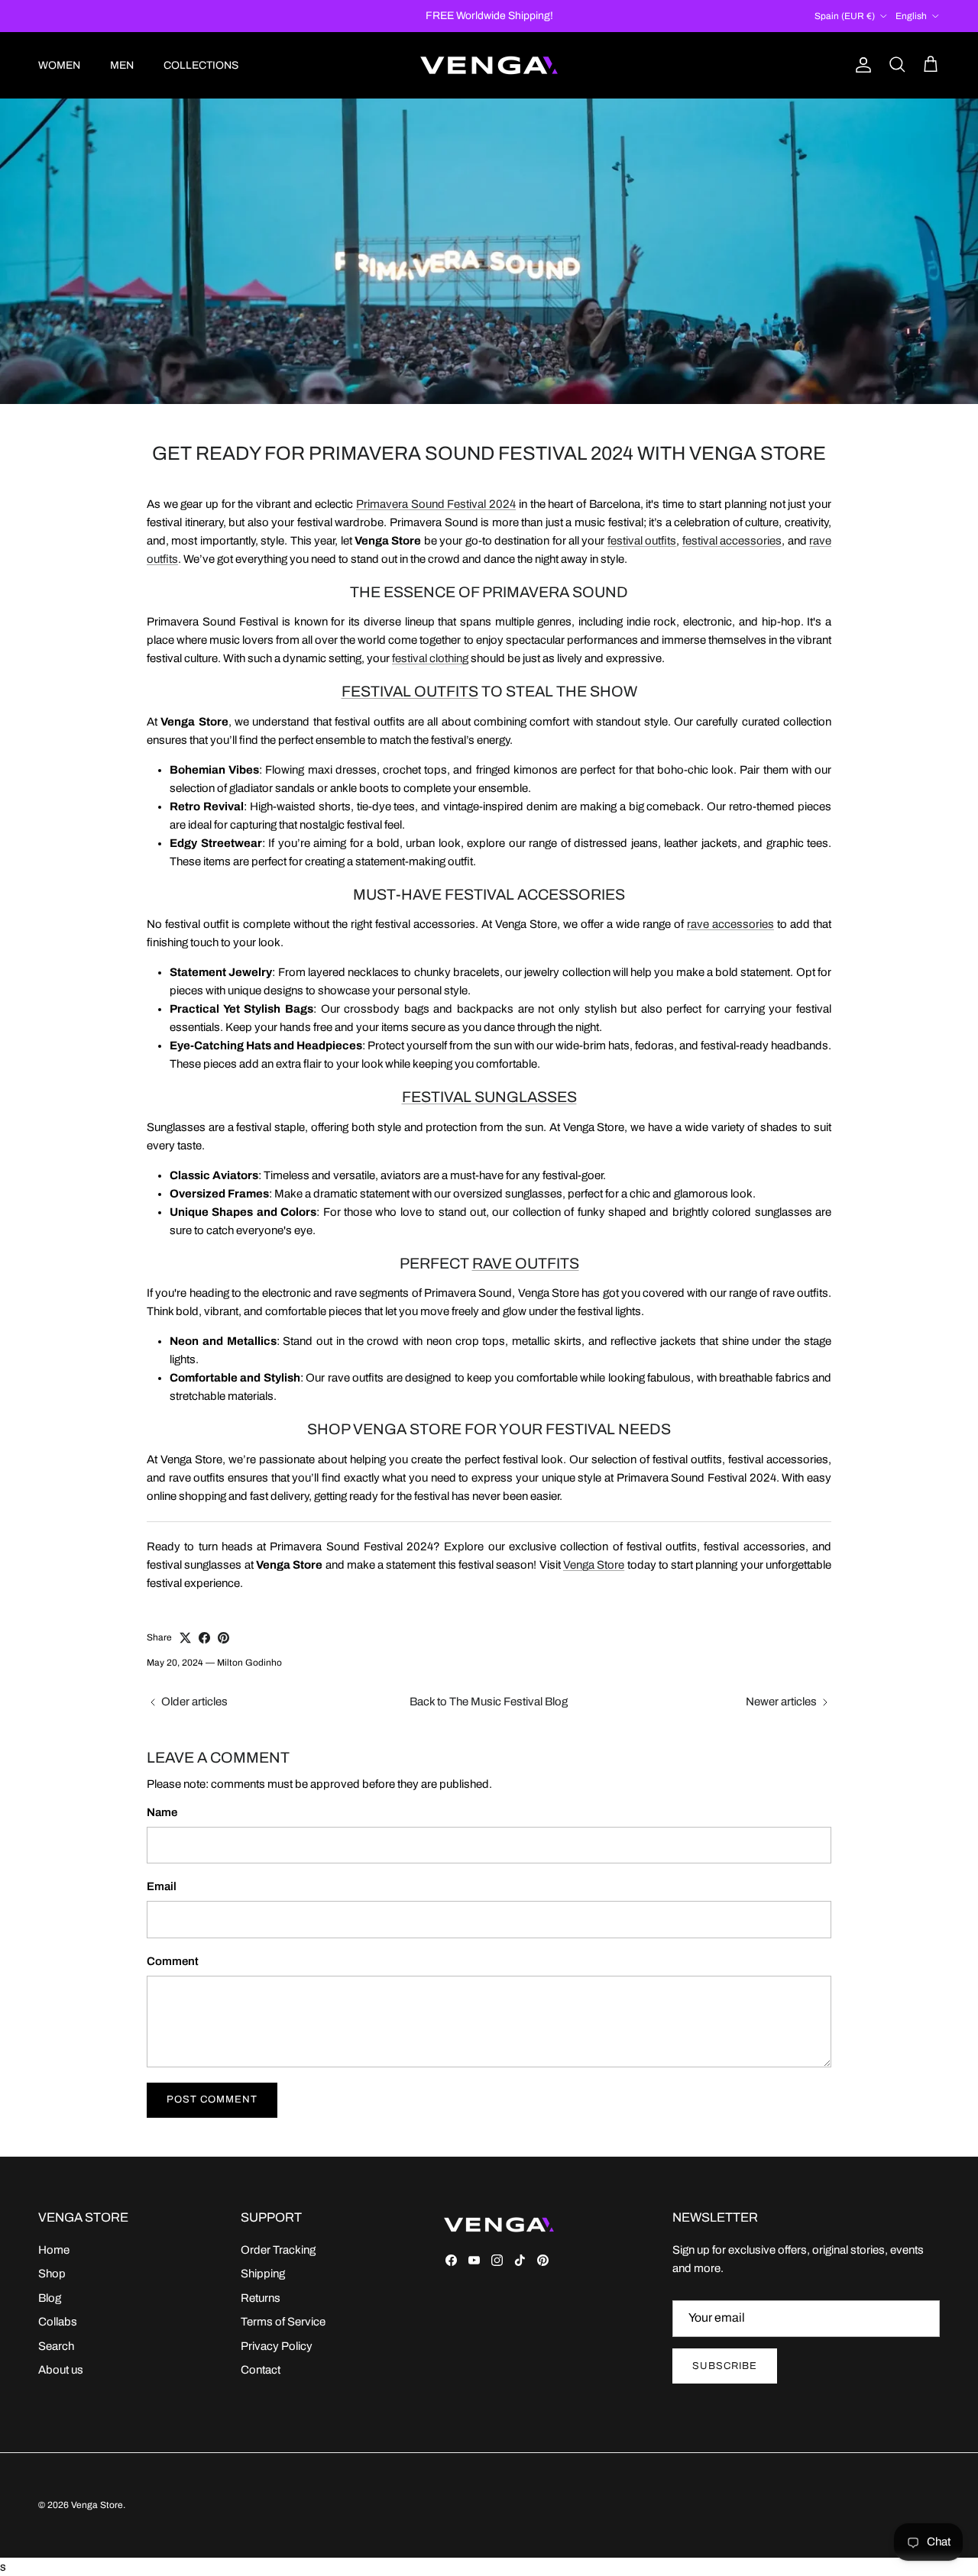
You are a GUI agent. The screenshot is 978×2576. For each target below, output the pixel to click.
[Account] (860, 65)
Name (162, 1812)
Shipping (263, 2274)
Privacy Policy (277, 2346)
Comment (173, 1961)
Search (56, 2346)
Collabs (58, 2322)
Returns (261, 2298)
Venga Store (594, 1565)
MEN (122, 65)
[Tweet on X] (185, 1638)
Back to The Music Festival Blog (489, 1702)
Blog (50, 2298)
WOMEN (59, 65)
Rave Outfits (526, 1264)
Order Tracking (278, 2250)
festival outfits (642, 541)
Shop (52, 2274)
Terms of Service (283, 2322)
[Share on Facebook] (204, 1638)
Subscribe (725, 2366)
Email (162, 1886)
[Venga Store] (489, 65)
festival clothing (430, 658)
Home (54, 2250)
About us (61, 2370)
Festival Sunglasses (489, 1097)
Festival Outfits (410, 692)
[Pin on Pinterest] (223, 1638)
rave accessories (730, 924)
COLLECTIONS (201, 65)
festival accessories (732, 541)
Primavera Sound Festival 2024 (436, 504)
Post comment (212, 2099)
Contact (261, 2370)
